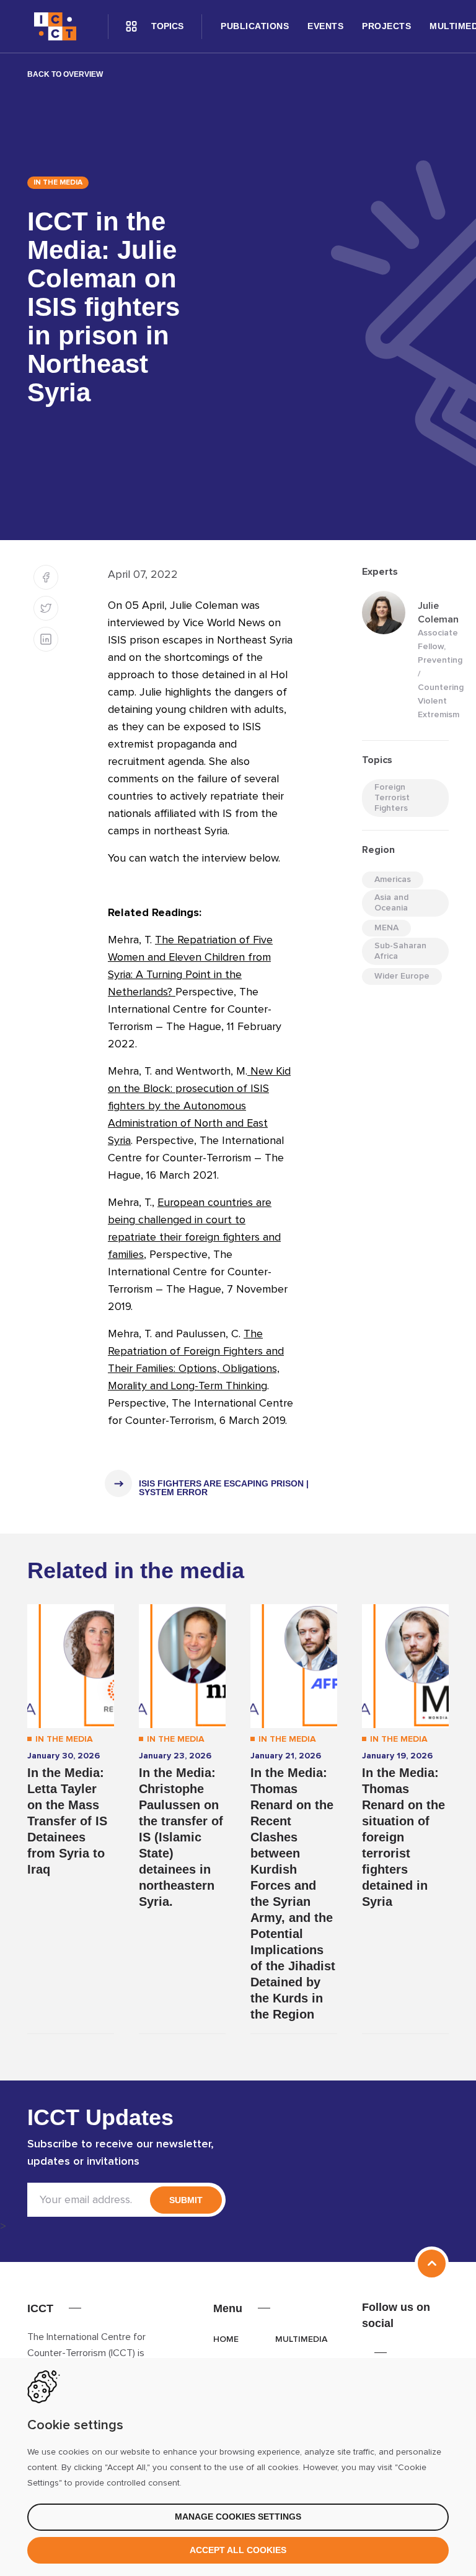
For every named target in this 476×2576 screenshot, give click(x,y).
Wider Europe (402, 976)
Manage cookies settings (238, 2517)
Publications (255, 26)
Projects (386, 26)
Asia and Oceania (391, 903)
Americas (393, 880)
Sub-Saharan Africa (400, 951)
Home (226, 2339)
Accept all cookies (238, 2550)
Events (325, 26)
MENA (386, 928)
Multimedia (301, 2339)
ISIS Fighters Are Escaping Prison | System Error (224, 1488)
